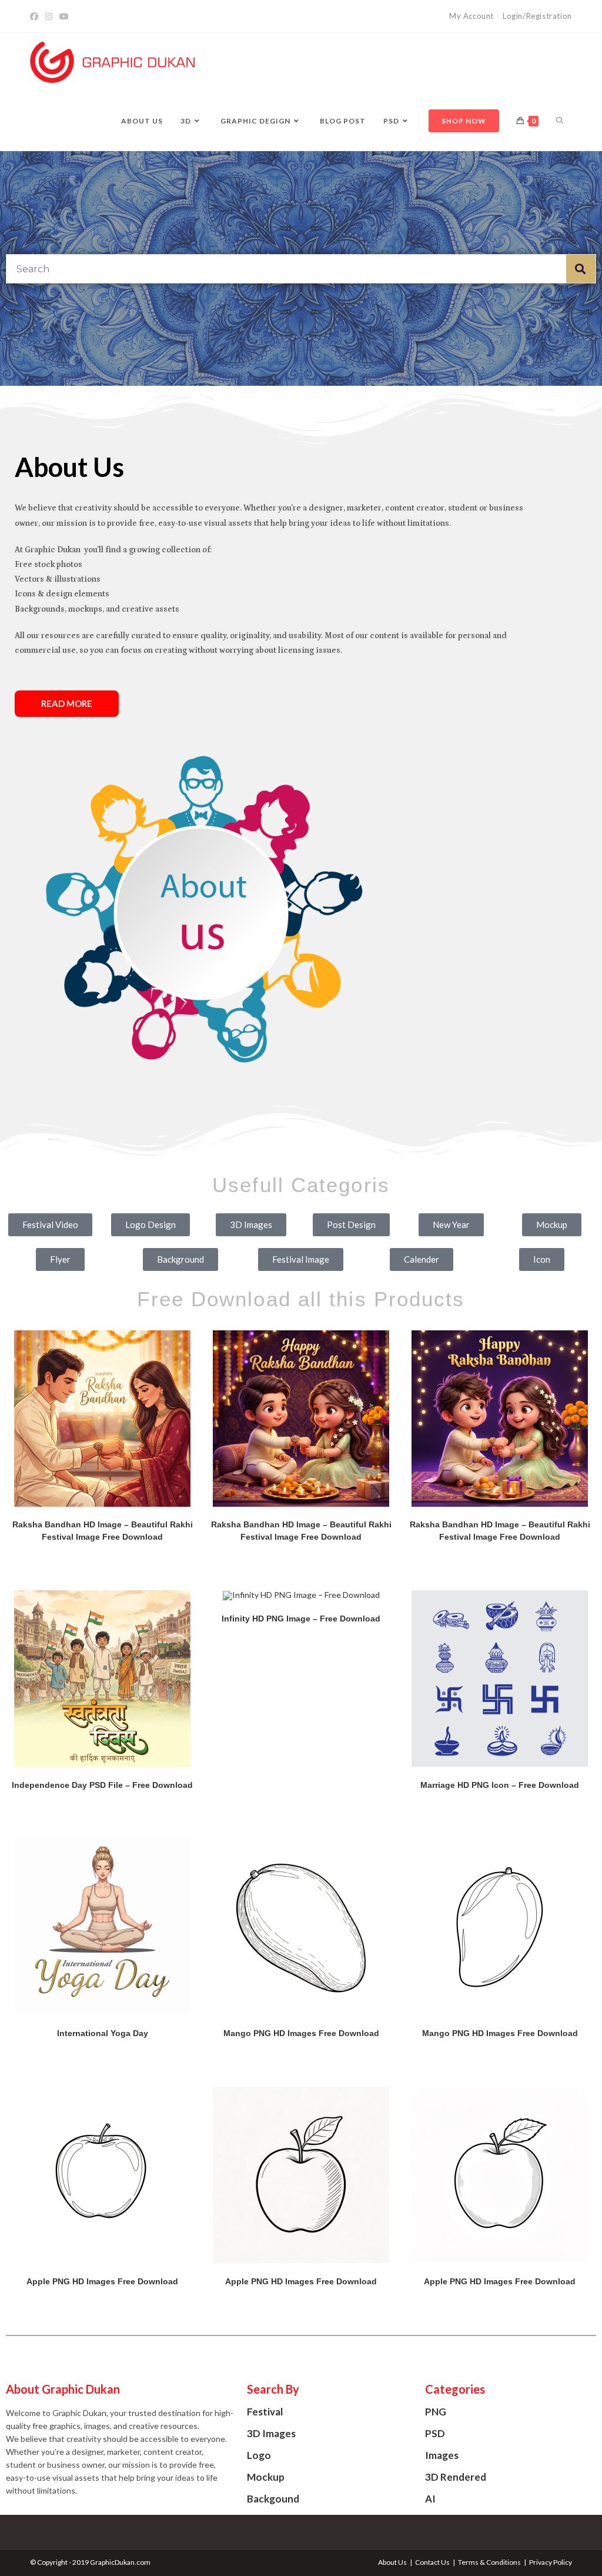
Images (442, 2455)
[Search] (581, 269)
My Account (471, 16)
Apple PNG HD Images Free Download (102, 2281)
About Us (392, 2562)
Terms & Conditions (489, 2562)
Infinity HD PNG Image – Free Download (301, 1619)
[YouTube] (64, 16)
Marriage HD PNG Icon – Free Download (500, 1785)
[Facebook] (36, 16)
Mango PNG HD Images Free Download (301, 2033)
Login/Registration (537, 16)
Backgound (273, 2499)
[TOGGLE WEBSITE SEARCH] (560, 121)
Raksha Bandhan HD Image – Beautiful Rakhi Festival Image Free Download (103, 1531)
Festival (265, 2412)
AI (430, 2499)
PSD (435, 2433)
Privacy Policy (551, 2562)
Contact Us (432, 2562)
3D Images (271, 2433)
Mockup (266, 2477)
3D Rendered (456, 2477)
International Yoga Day (103, 2033)
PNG (436, 2412)
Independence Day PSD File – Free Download (102, 1785)
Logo (259, 2455)
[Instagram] (49, 16)
